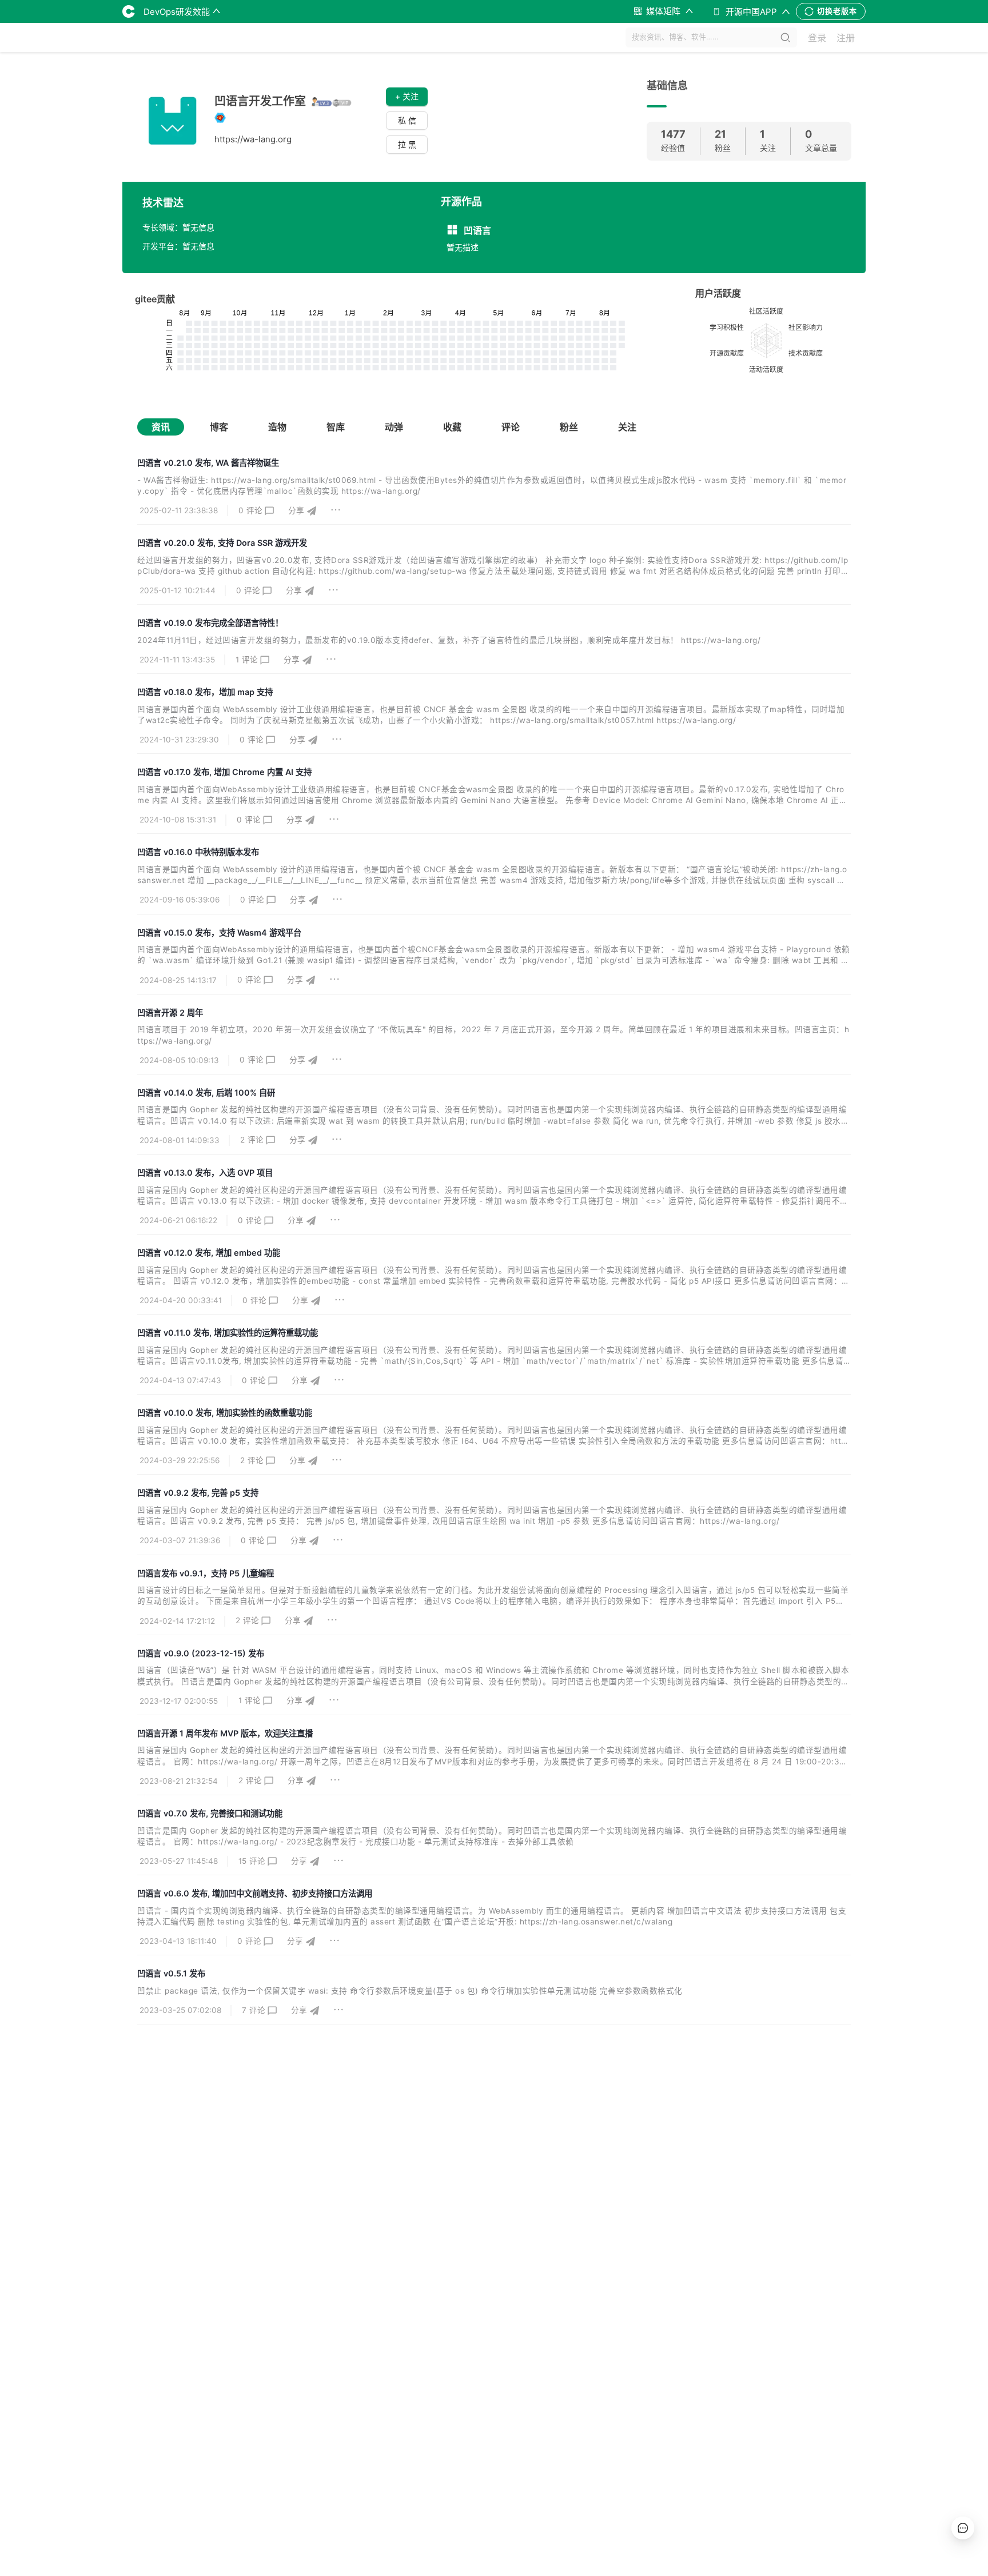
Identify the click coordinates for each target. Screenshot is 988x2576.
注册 (846, 38)
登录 (817, 38)
